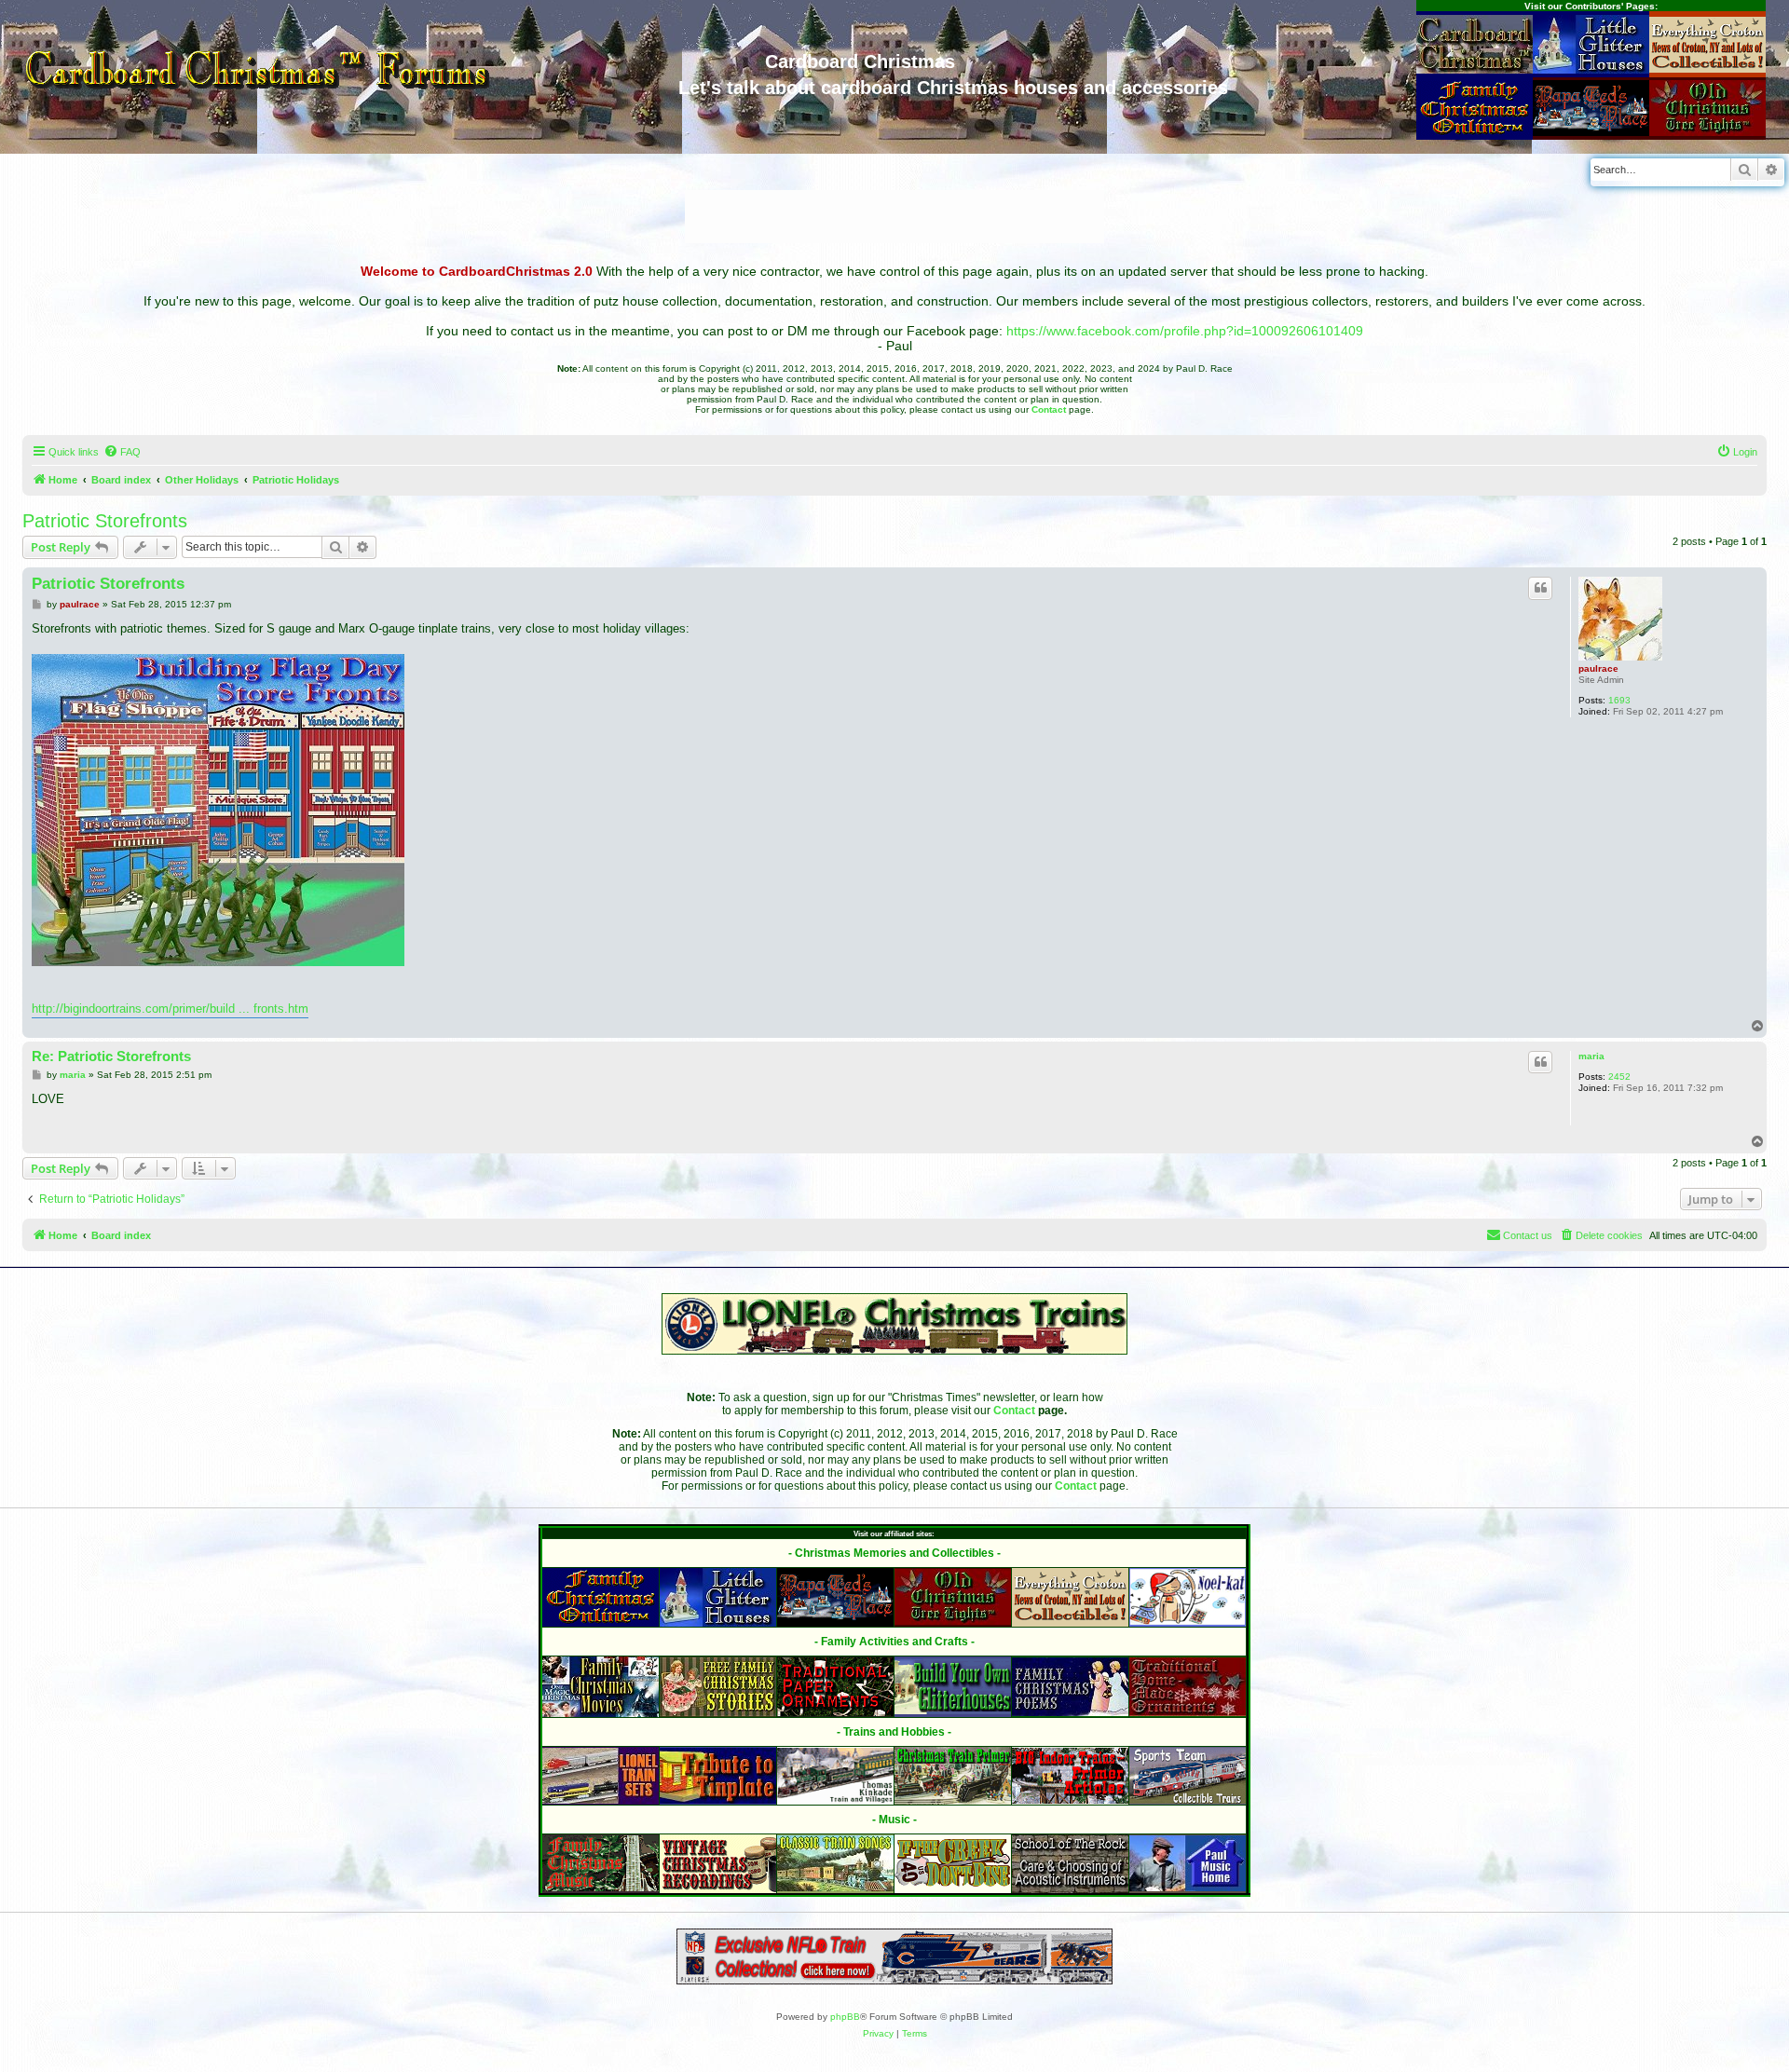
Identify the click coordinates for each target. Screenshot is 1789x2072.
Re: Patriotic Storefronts (111, 1056)
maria (1591, 1056)
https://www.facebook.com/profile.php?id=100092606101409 (1185, 331)
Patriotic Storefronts (105, 521)
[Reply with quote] (1540, 588)
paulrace (1598, 668)
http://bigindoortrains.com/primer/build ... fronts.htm (170, 1009)
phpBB (845, 2017)
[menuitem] (122, 452)
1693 (1619, 700)
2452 (1619, 1077)
